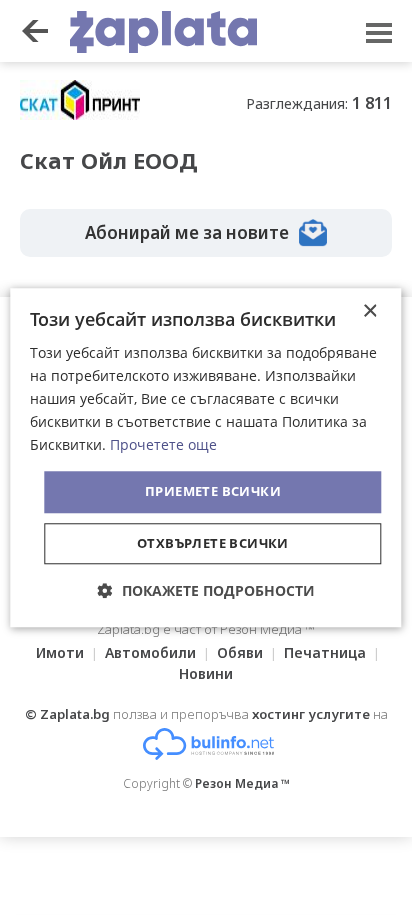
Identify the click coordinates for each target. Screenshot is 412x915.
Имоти (60, 652)
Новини (206, 673)
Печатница (325, 652)
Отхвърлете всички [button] (213, 543)
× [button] (369, 311)
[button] (206, 590)
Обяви (240, 652)
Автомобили (150, 652)
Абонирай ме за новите (187, 232)
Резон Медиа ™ (242, 783)
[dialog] (205, 457)
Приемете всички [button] (213, 492)
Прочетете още (163, 445)
